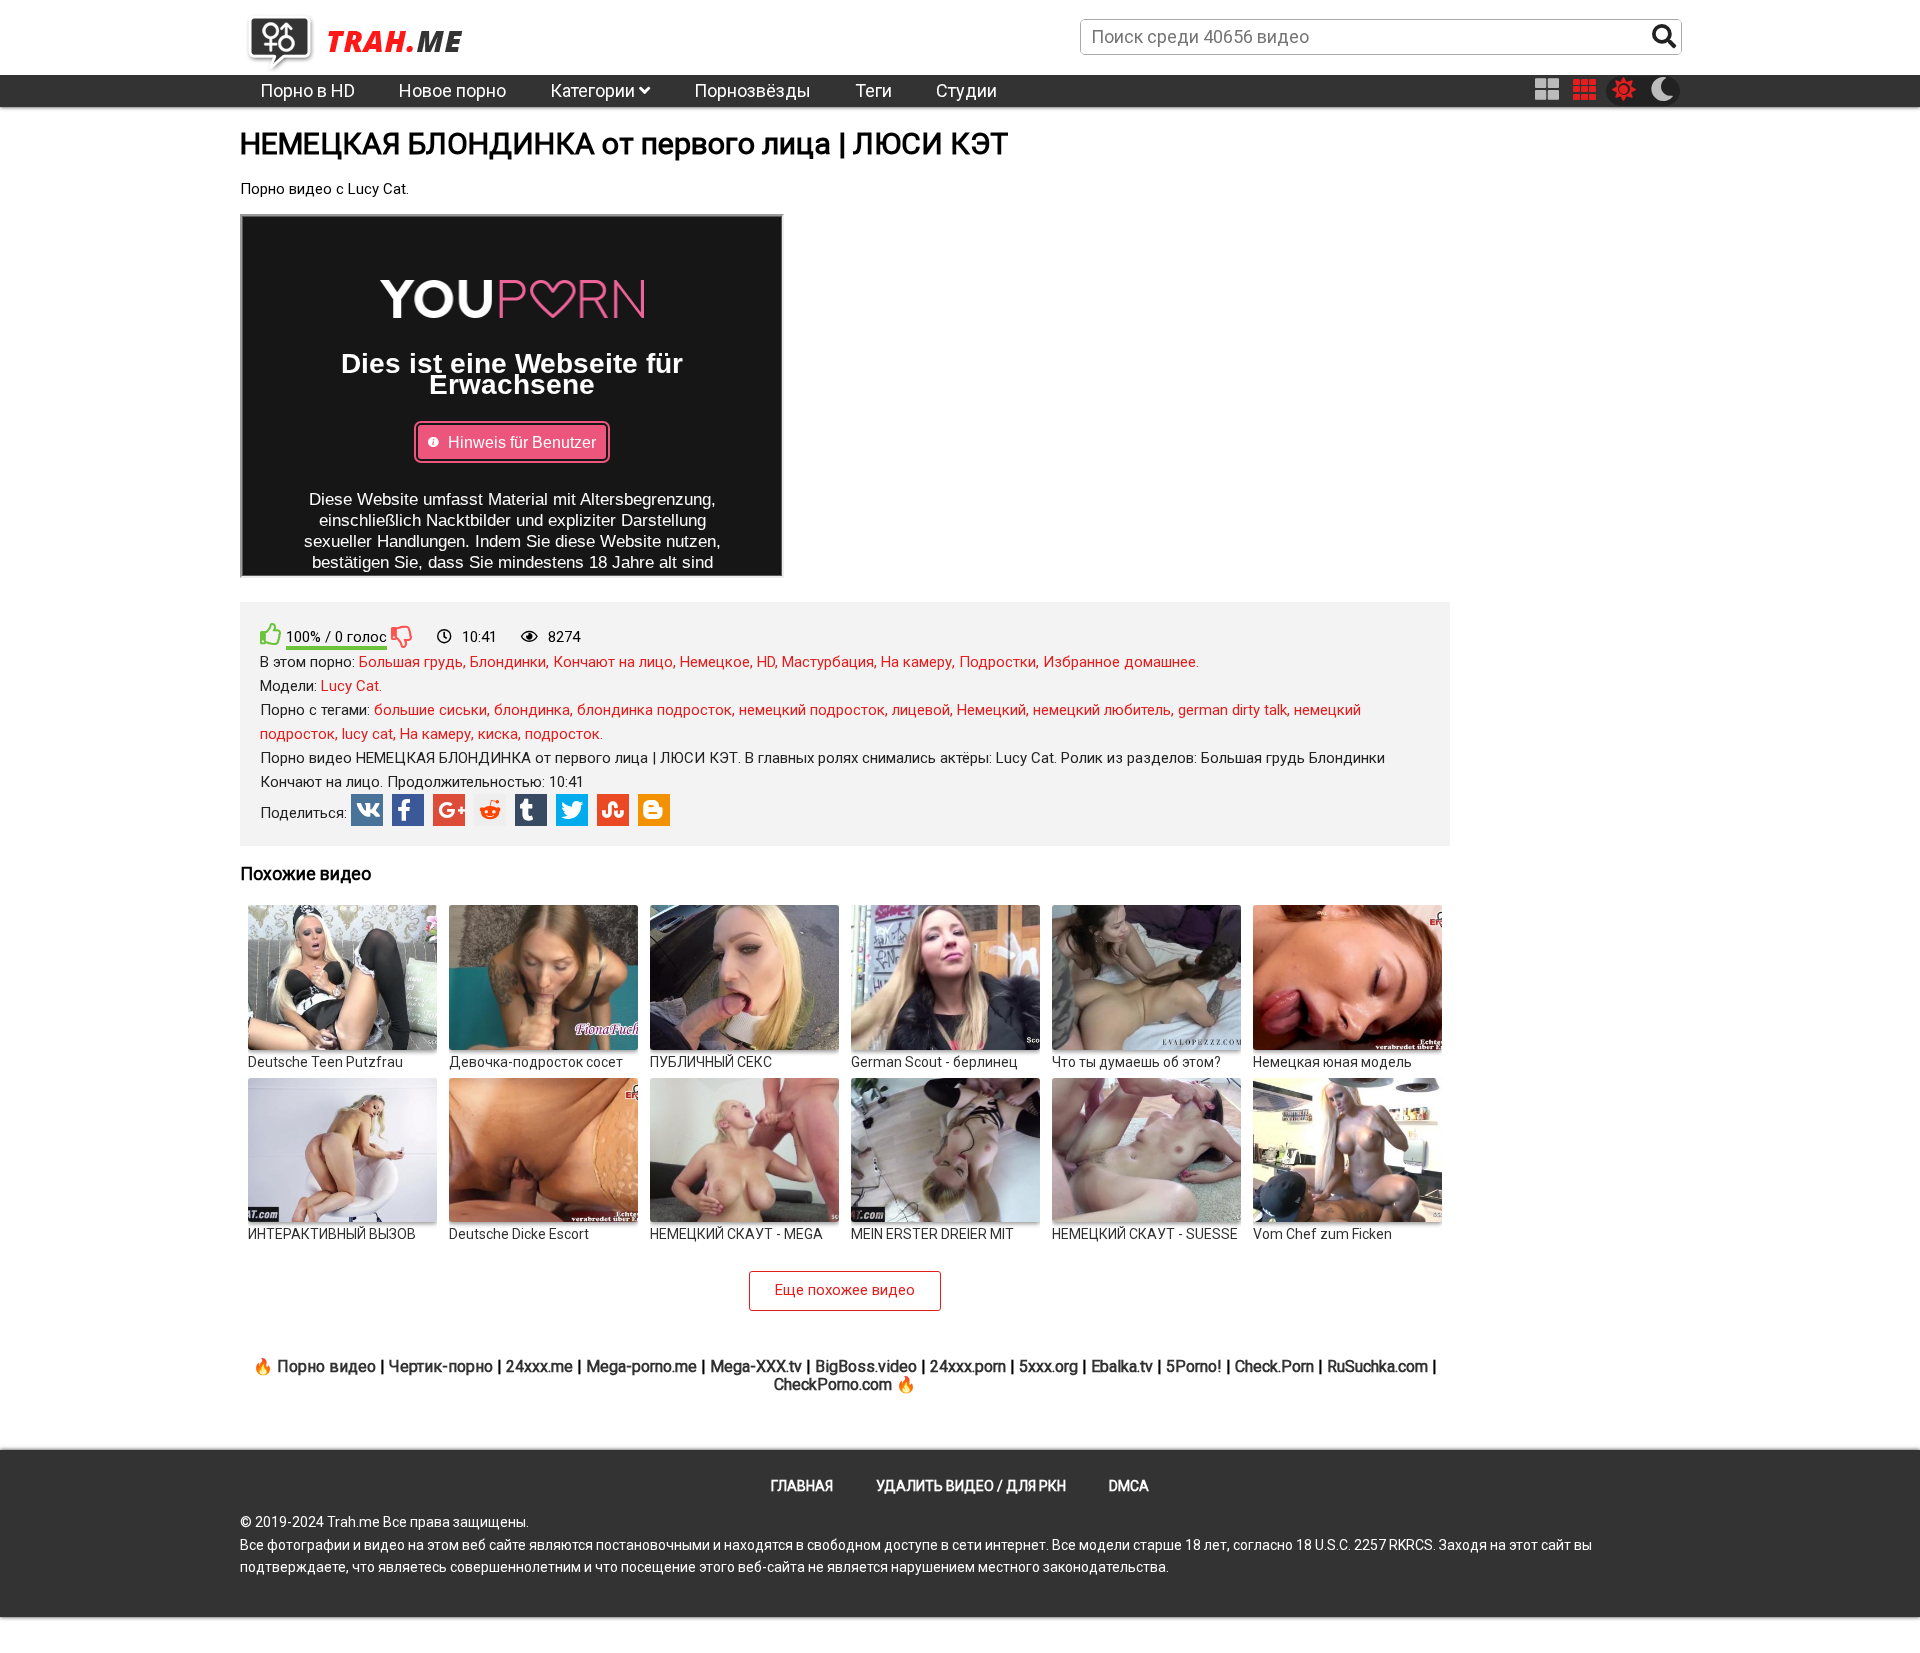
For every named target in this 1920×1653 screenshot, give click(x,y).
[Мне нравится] (271, 634)
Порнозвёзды (752, 90)
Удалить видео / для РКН (971, 1486)
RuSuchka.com (1377, 1366)
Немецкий (991, 710)
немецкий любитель (1102, 710)
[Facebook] (408, 810)
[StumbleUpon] (613, 810)
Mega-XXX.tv (756, 1366)
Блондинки (508, 662)
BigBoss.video (866, 1366)
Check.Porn (1274, 1366)
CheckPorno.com (833, 1384)
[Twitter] (572, 810)
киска (498, 734)
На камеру (916, 662)
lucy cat (367, 734)
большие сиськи (430, 710)
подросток (562, 734)
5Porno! (1194, 1366)
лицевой (921, 710)
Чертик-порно (441, 1366)
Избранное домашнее (1119, 662)
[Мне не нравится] (402, 636)
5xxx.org (1048, 1366)
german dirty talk (1232, 710)
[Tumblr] (531, 810)
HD (766, 662)
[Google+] (449, 810)
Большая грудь (411, 662)
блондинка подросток (654, 710)
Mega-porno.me (641, 1366)
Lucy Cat (350, 686)
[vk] (367, 810)
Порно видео (326, 1366)
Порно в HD (307, 90)
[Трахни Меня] (365, 36)
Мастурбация (828, 662)
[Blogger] (654, 810)
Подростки (997, 662)
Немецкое (715, 662)
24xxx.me (539, 1366)
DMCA (1129, 1486)
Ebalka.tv (1122, 1366)
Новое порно (452, 90)
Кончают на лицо (613, 662)
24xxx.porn (968, 1366)
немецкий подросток (812, 710)
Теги (873, 90)
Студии (966, 90)
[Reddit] (490, 810)
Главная (802, 1486)
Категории (594, 90)
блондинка (532, 710)
